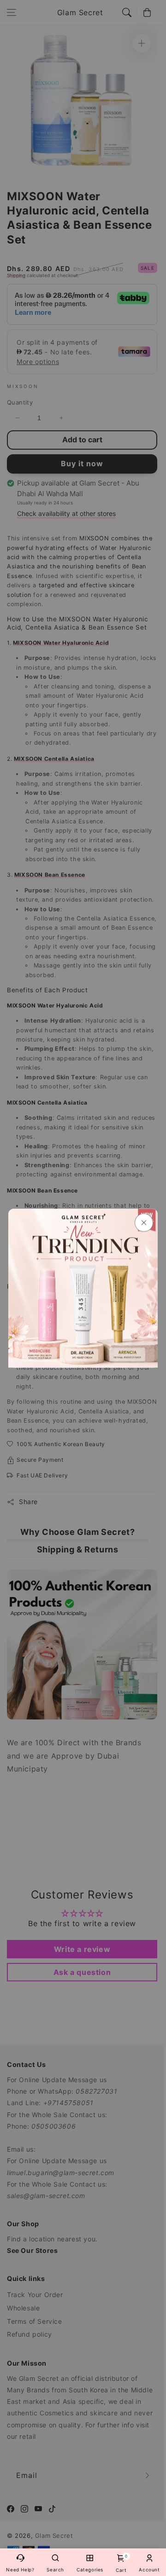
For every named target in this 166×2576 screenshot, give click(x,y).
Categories (90, 2570)
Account (149, 2570)
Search (55, 2570)
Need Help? (20, 2570)
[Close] (144, 1222)
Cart (121, 2563)
